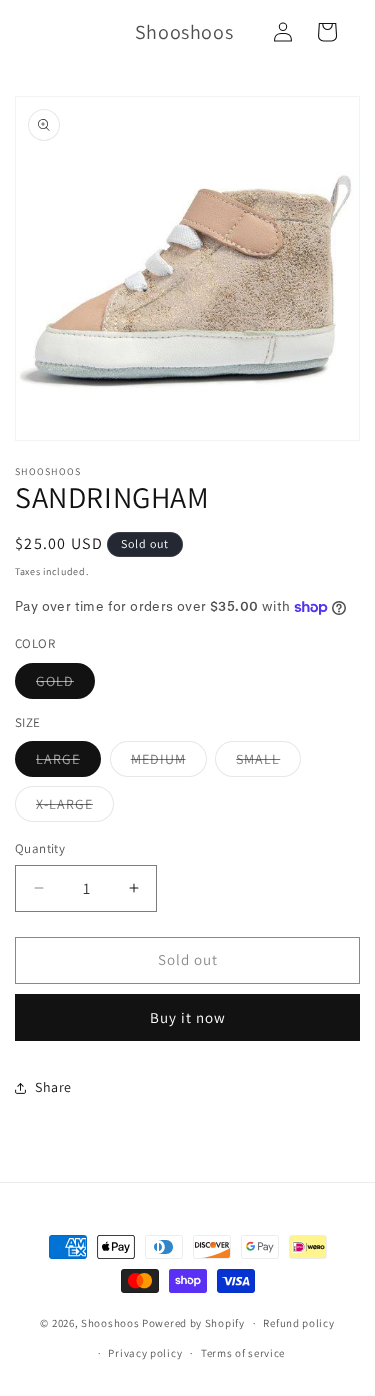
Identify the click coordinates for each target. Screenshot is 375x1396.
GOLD (65, 685)
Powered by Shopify (193, 1323)
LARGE (68, 763)
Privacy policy (145, 1353)
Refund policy (298, 1323)
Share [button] (53, 1087)
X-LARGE (75, 808)
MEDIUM (169, 763)
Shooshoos (110, 1323)
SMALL (268, 763)
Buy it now (188, 1017)
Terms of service (243, 1353)
